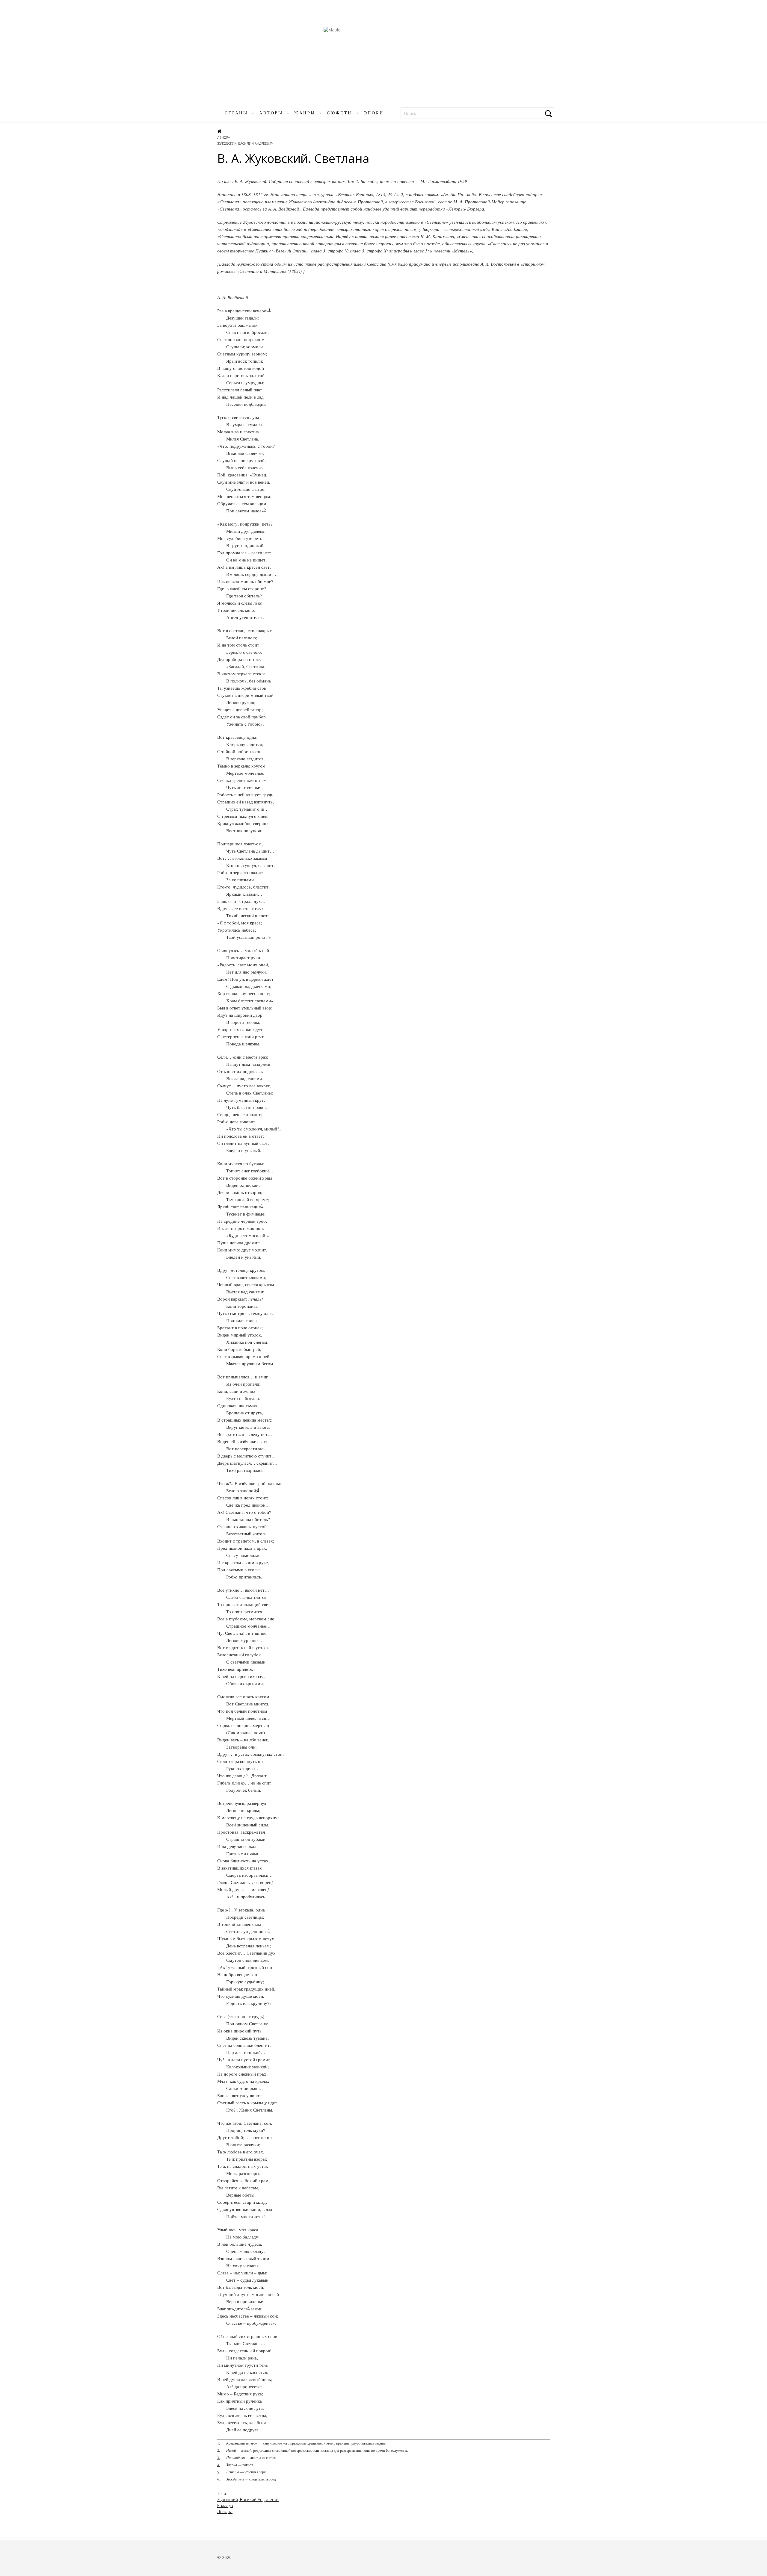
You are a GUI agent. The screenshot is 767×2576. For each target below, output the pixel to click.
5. (219, 2472)
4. (219, 2465)
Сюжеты (340, 113)
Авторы (271, 113)
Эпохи (374, 113)
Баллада (225, 2505)
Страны (236, 113)
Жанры (305, 113)
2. (219, 2450)
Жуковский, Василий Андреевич (245, 143)
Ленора (224, 137)
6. (219, 2479)
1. (219, 2443)
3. (219, 2457)
